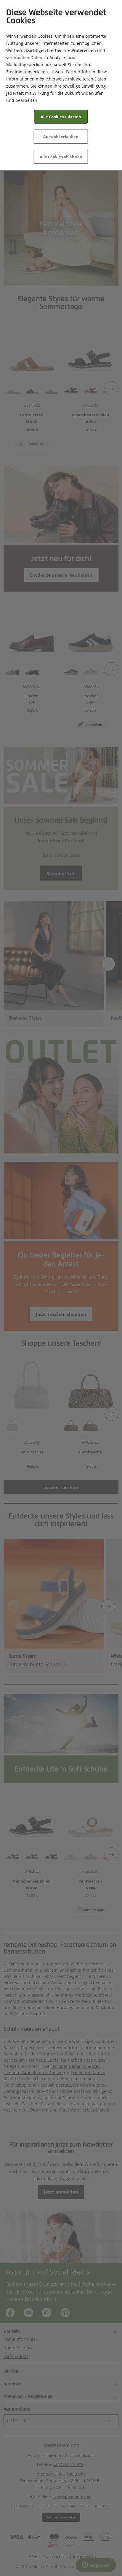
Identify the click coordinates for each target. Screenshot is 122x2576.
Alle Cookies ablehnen (61, 157)
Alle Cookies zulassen (61, 117)
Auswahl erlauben (61, 137)
